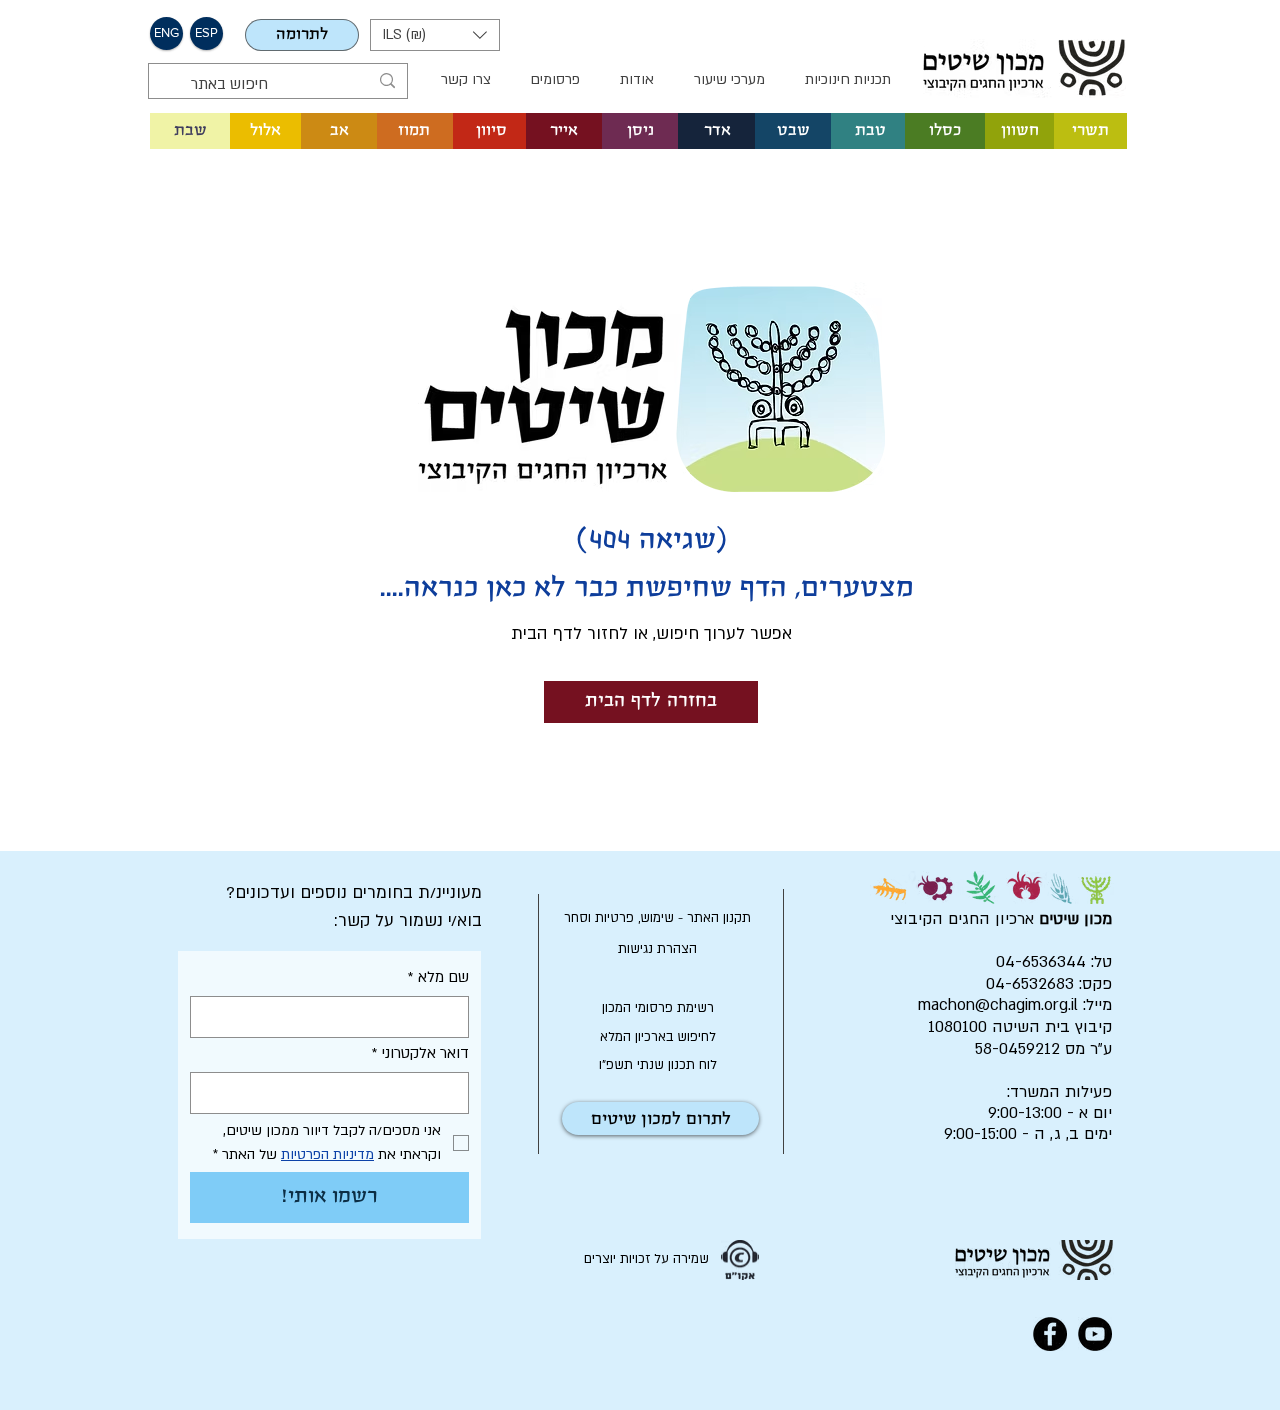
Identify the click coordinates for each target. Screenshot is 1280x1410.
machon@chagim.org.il (998, 1005)
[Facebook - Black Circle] (1050, 1334)
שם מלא (438, 977)
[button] (435, 35)
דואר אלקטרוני (420, 1053)
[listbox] (435, 35)
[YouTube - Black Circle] (1095, 1334)
